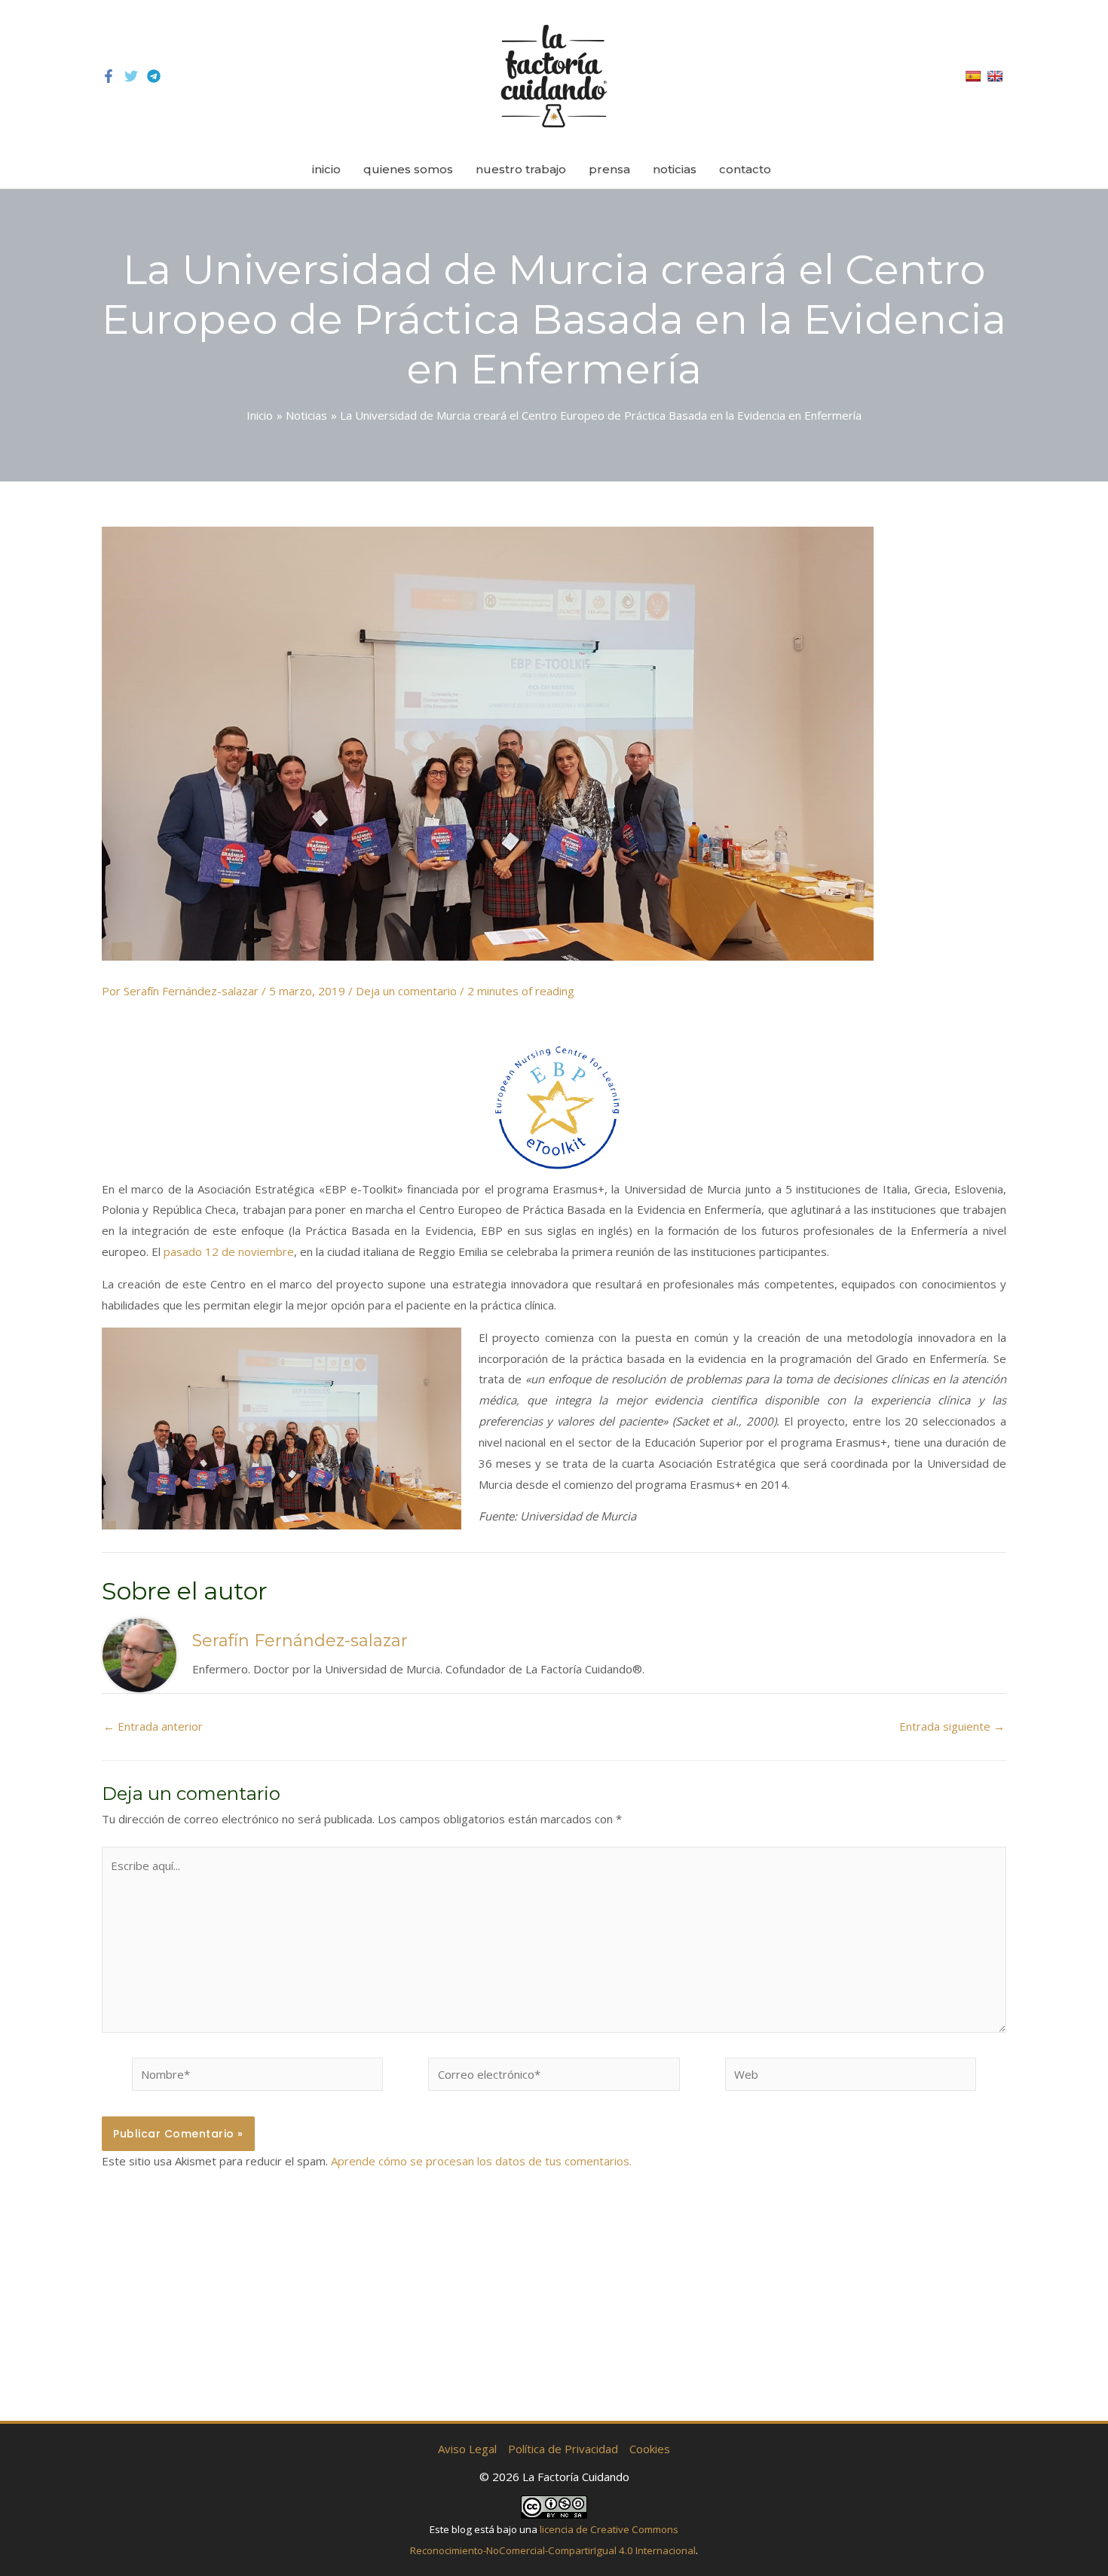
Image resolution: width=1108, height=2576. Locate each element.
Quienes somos (408, 169)
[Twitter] (131, 76)
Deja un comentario (406, 991)
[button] (803, 170)
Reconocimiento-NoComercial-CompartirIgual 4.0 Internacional (553, 2550)
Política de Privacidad (563, 2449)
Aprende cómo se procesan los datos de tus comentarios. (481, 2161)
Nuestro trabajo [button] (521, 169)
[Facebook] (109, 76)
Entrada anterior (153, 1727)
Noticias (675, 169)
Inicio (326, 169)
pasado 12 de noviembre (229, 1251)
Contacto (745, 169)
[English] (997, 75)
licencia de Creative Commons (609, 2529)
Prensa (609, 169)
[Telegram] (154, 76)
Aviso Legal (467, 2449)
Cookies (650, 2449)
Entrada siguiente (952, 1727)
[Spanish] (975, 75)
